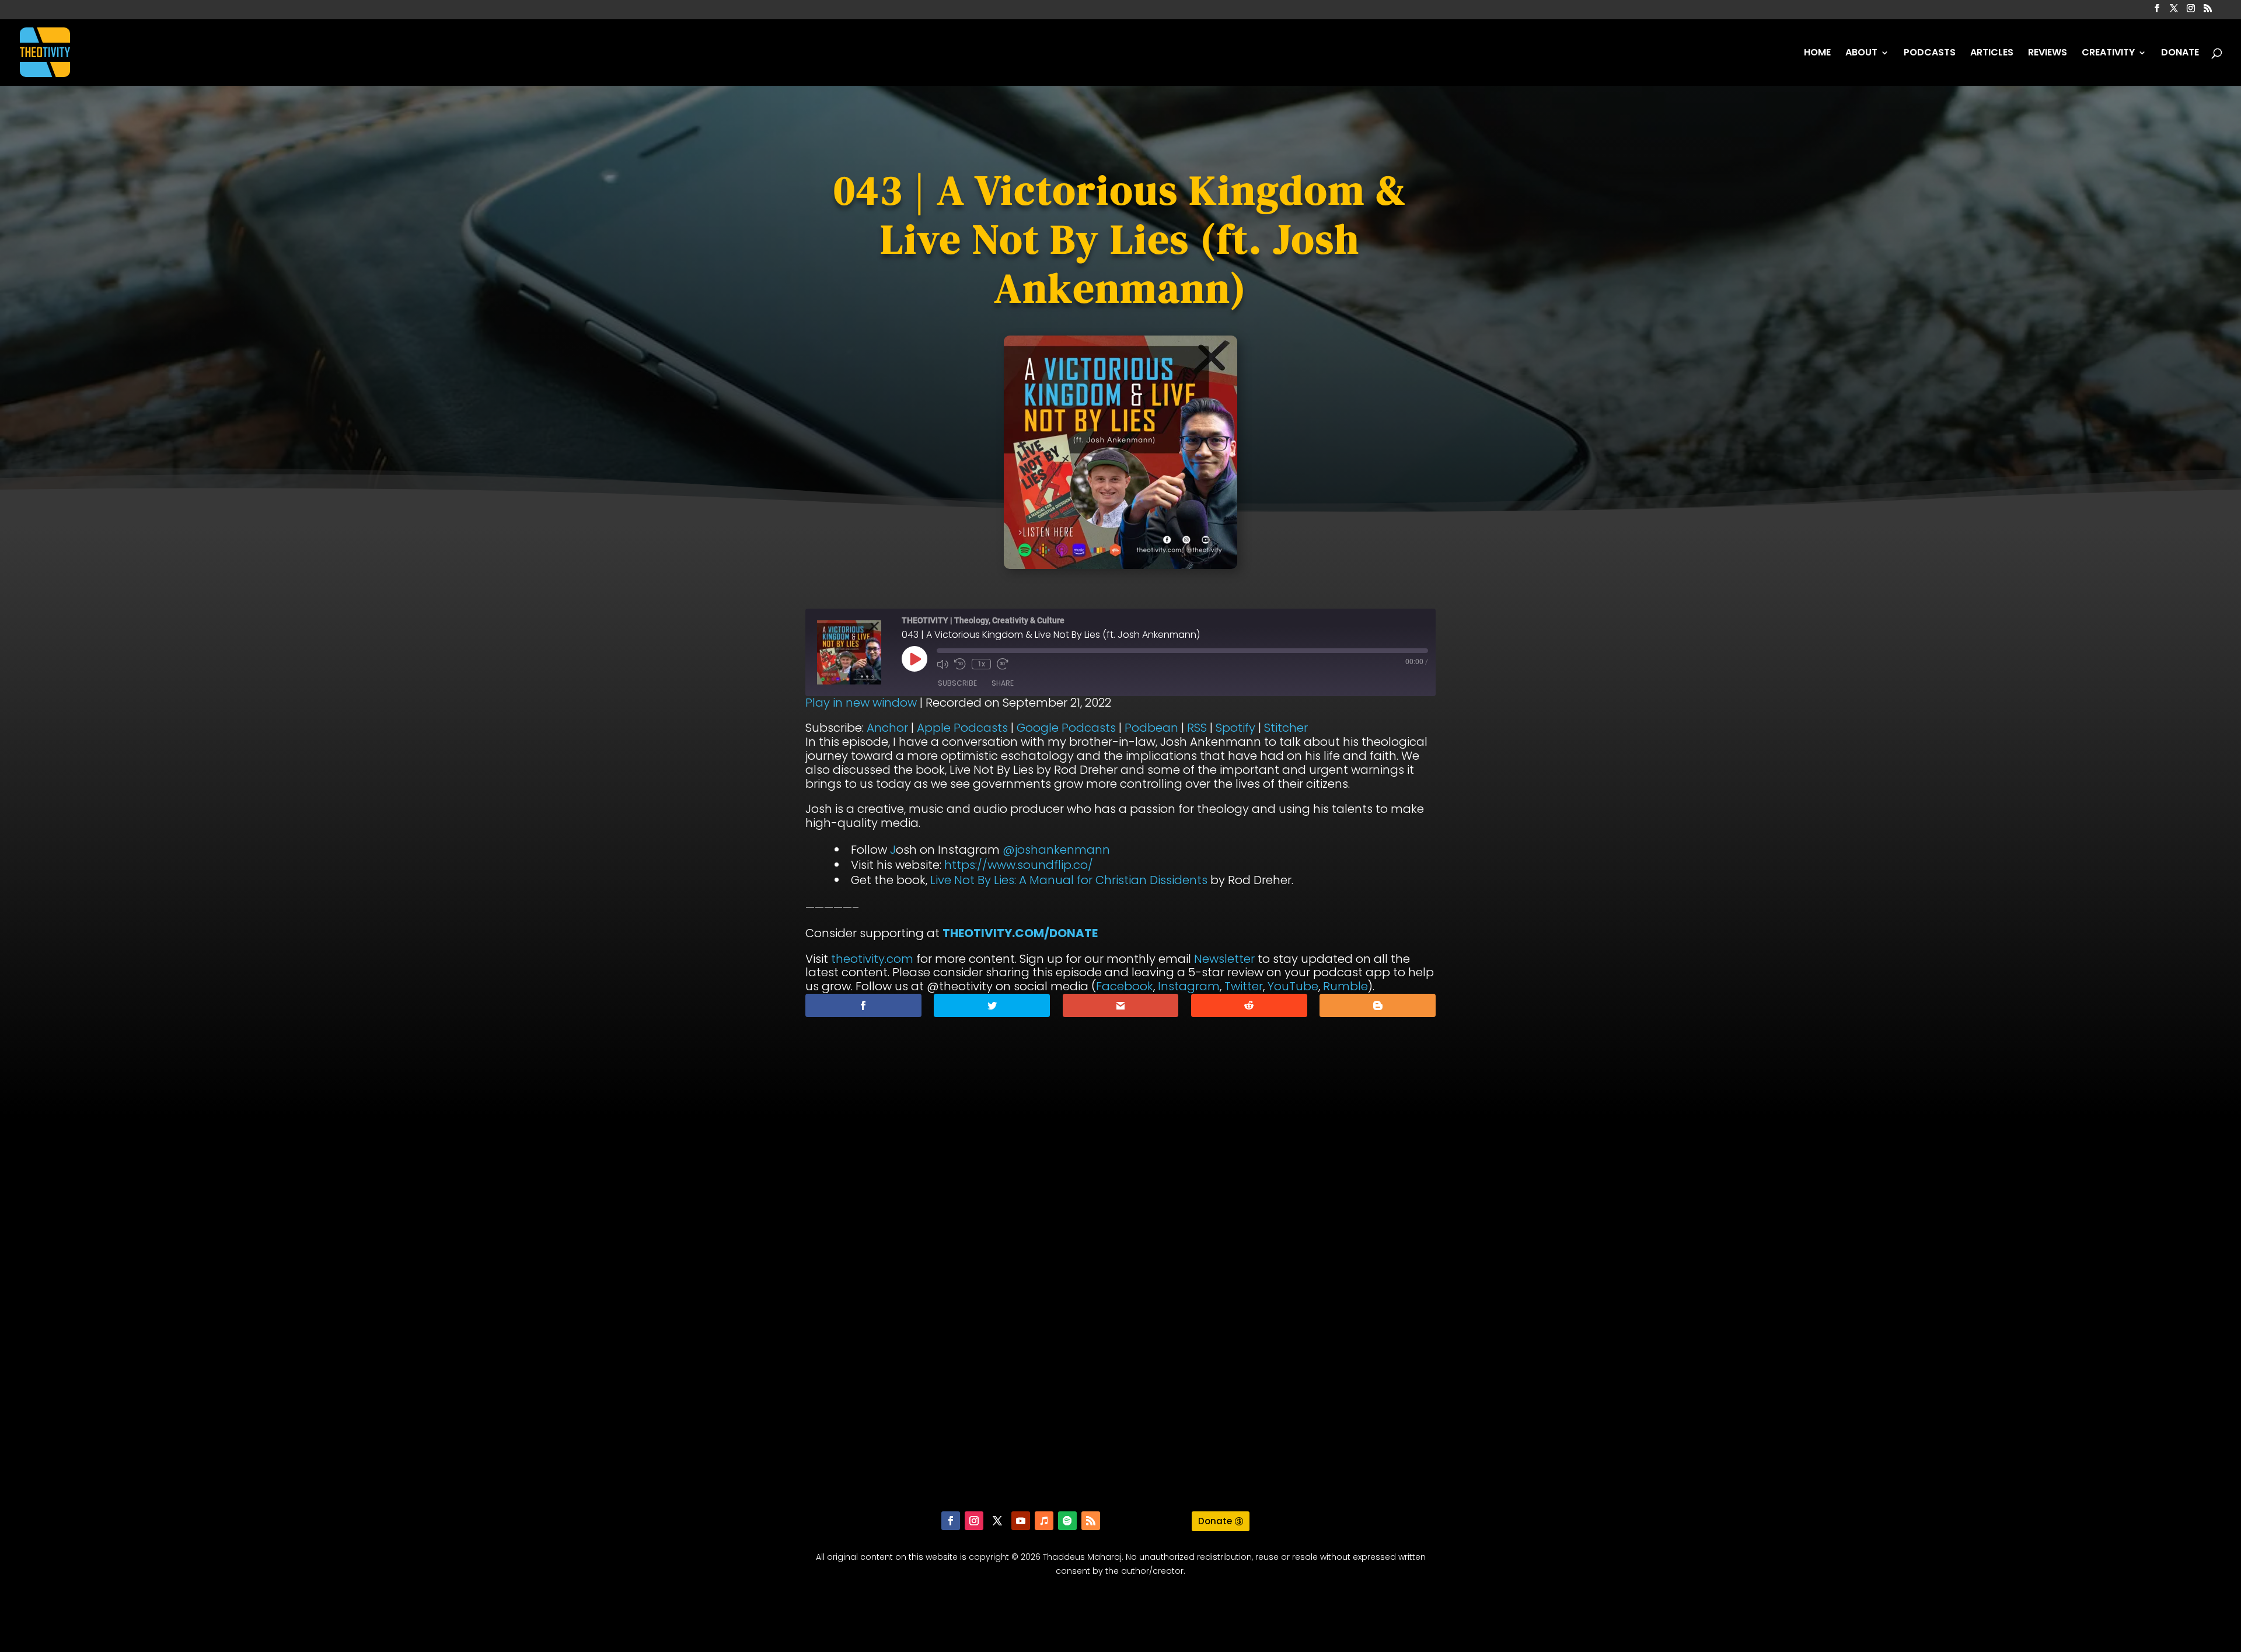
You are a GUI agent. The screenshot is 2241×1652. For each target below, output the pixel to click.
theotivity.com (872, 959)
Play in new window (861, 703)
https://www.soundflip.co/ (1019, 865)
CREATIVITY (2108, 54)
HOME (1817, 54)
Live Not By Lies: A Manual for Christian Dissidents (1069, 880)
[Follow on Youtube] (1021, 1521)
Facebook (1125, 986)
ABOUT (1861, 54)
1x (981, 664)
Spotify (1235, 728)
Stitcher (1286, 728)
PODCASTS (1930, 54)
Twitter (1244, 986)
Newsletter (1224, 959)
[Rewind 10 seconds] (960, 664)
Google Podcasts (1066, 728)
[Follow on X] (997, 1521)
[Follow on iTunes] (1044, 1521)
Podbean (1151, 728)
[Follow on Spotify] (1067, 1521)
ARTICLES (1992, 54)
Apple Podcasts (962, 728)
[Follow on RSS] (1091, 1521)
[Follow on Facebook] (951, 1521)
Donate (1215, 1521)
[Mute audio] (943, 664)
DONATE (2180, 54)
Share (1003, 683)
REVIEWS (2048, 54)
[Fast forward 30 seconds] (1003, 664)
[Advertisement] (1120, 1322)
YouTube (1293, 986)
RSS (1197, 728)
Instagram (1189, 986)
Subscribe (957, 683)
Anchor (887, 728)
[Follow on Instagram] (974, 1521)
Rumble (1345, 986)
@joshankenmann (1056, 850)
